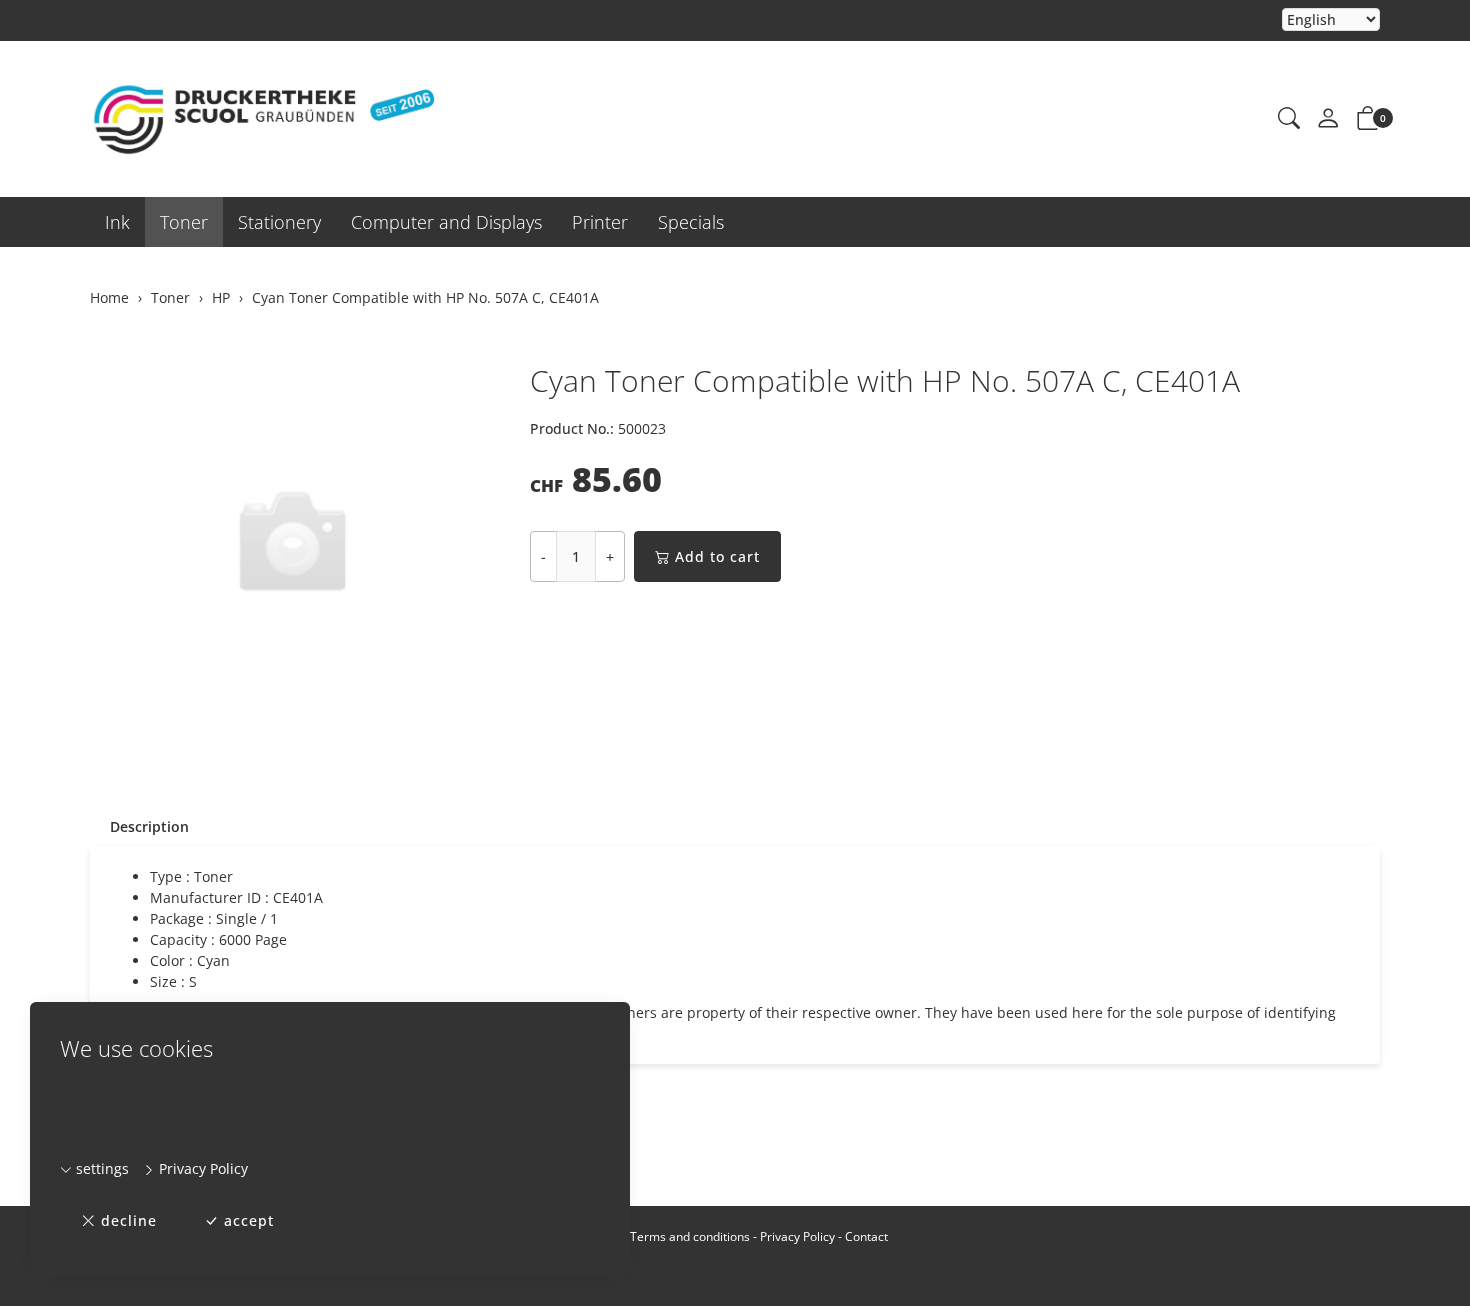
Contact (866, 1236)
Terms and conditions (690, 1236)
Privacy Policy (201, 1168)
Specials (691, 222)
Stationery (279, 222)
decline (129, 1220)
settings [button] (100, 1168)
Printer (600, 222)
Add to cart (717, 556)
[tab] (139, 827)
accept (249, 1220)
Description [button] (149, 826)
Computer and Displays (446, 222)
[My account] (1328, 119)
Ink (117, 222)
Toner (184, 222)
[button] (1289, 119)
